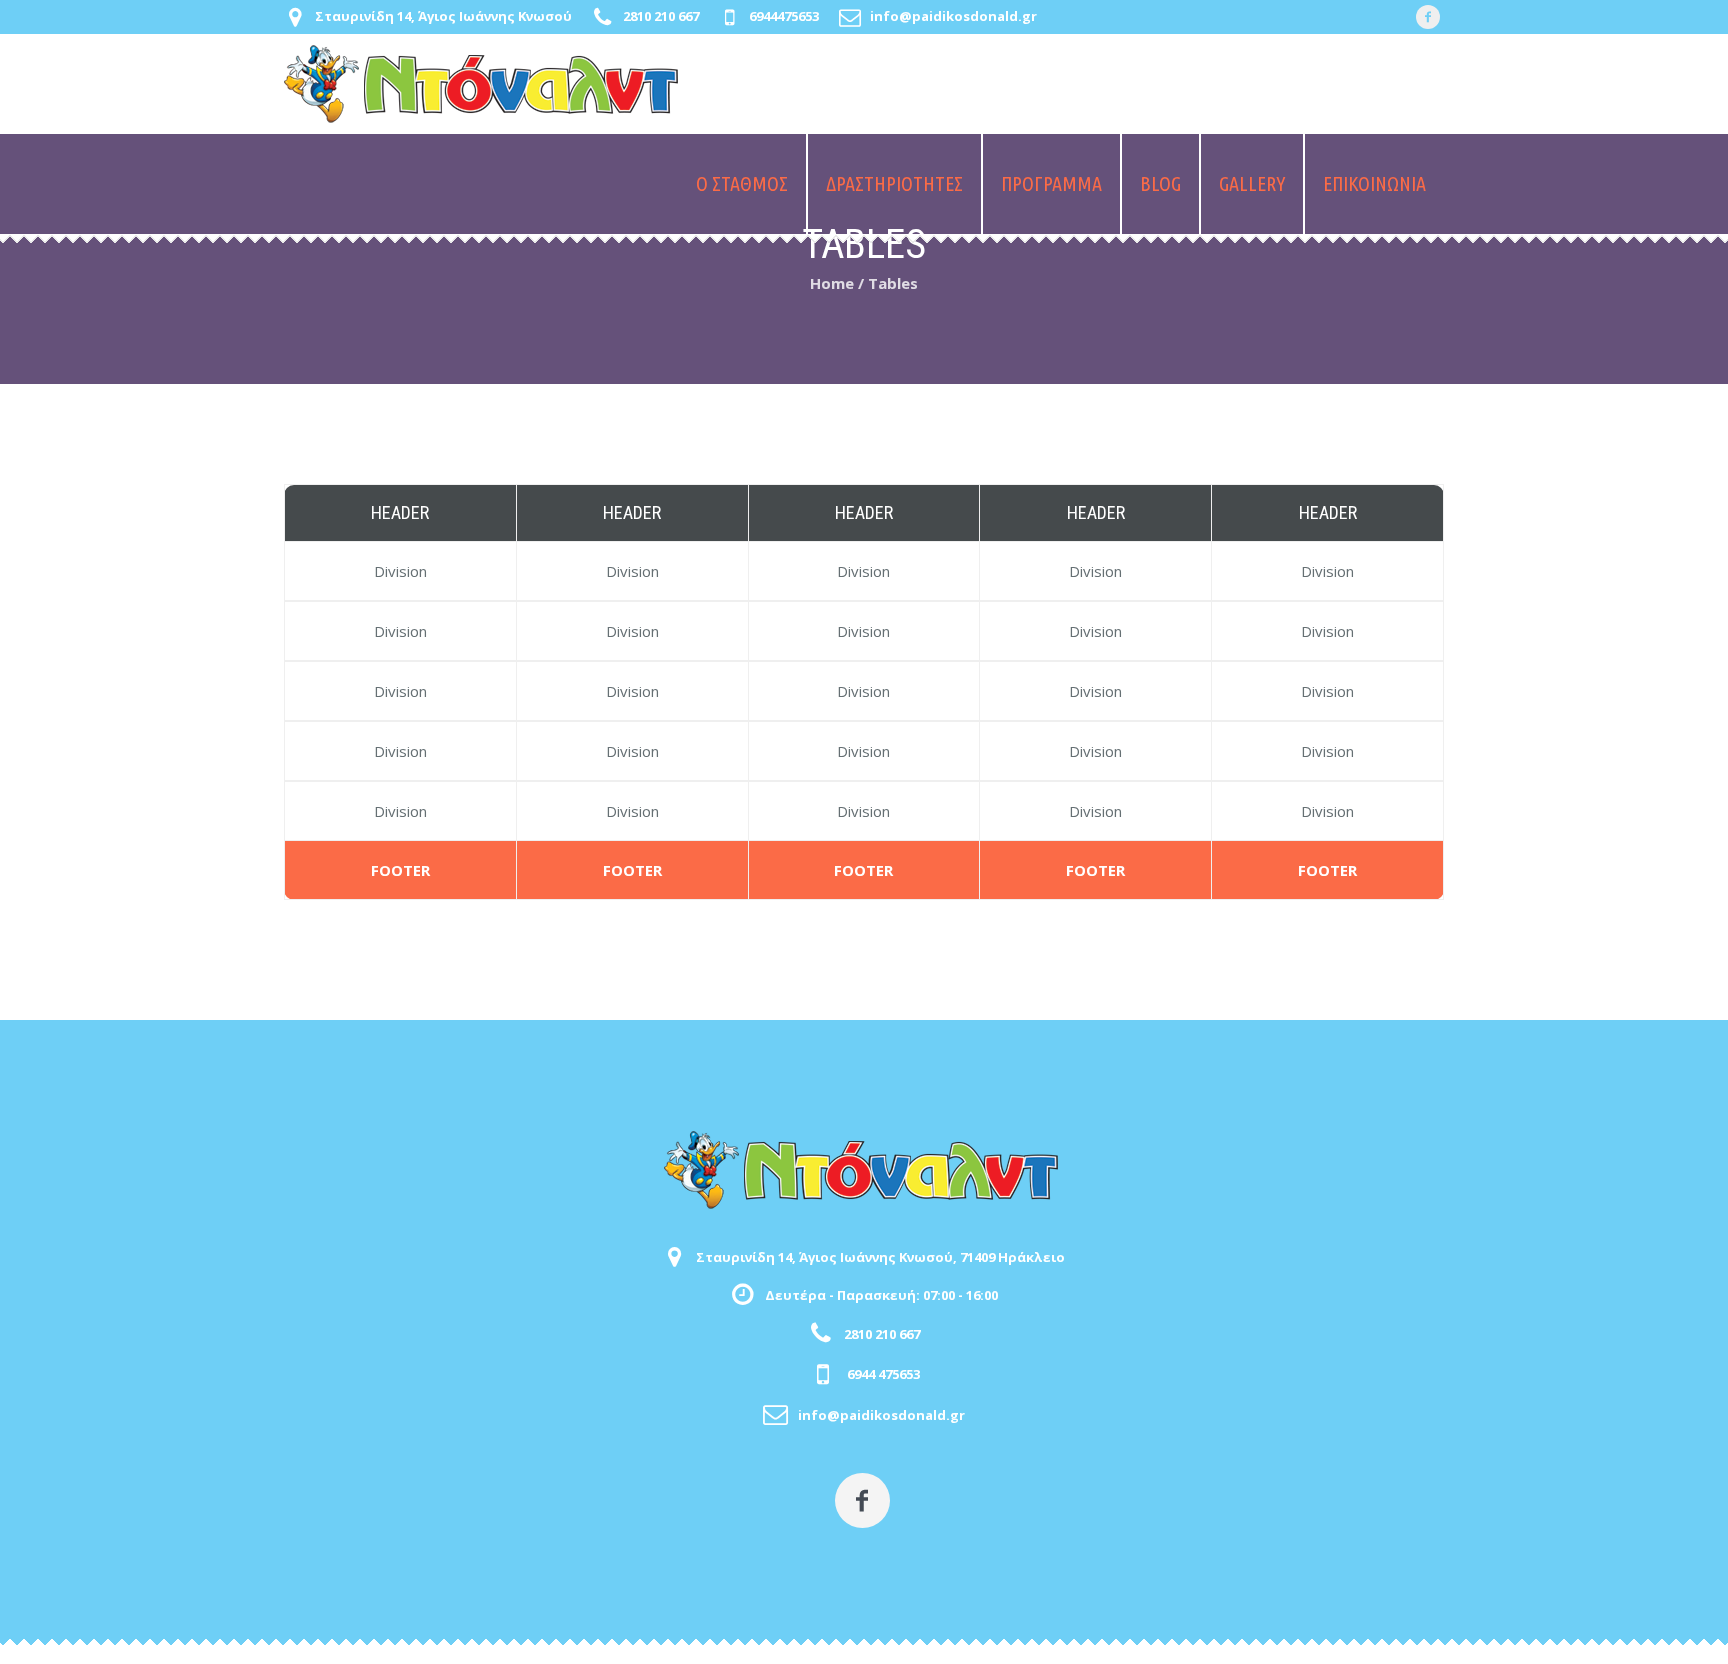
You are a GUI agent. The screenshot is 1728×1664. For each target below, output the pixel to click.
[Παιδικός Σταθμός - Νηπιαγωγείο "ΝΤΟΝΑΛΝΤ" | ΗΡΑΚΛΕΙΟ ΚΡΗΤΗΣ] (864, 1170)
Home (832, 283)
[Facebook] (1428, 17)
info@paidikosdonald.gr (953, 16)
